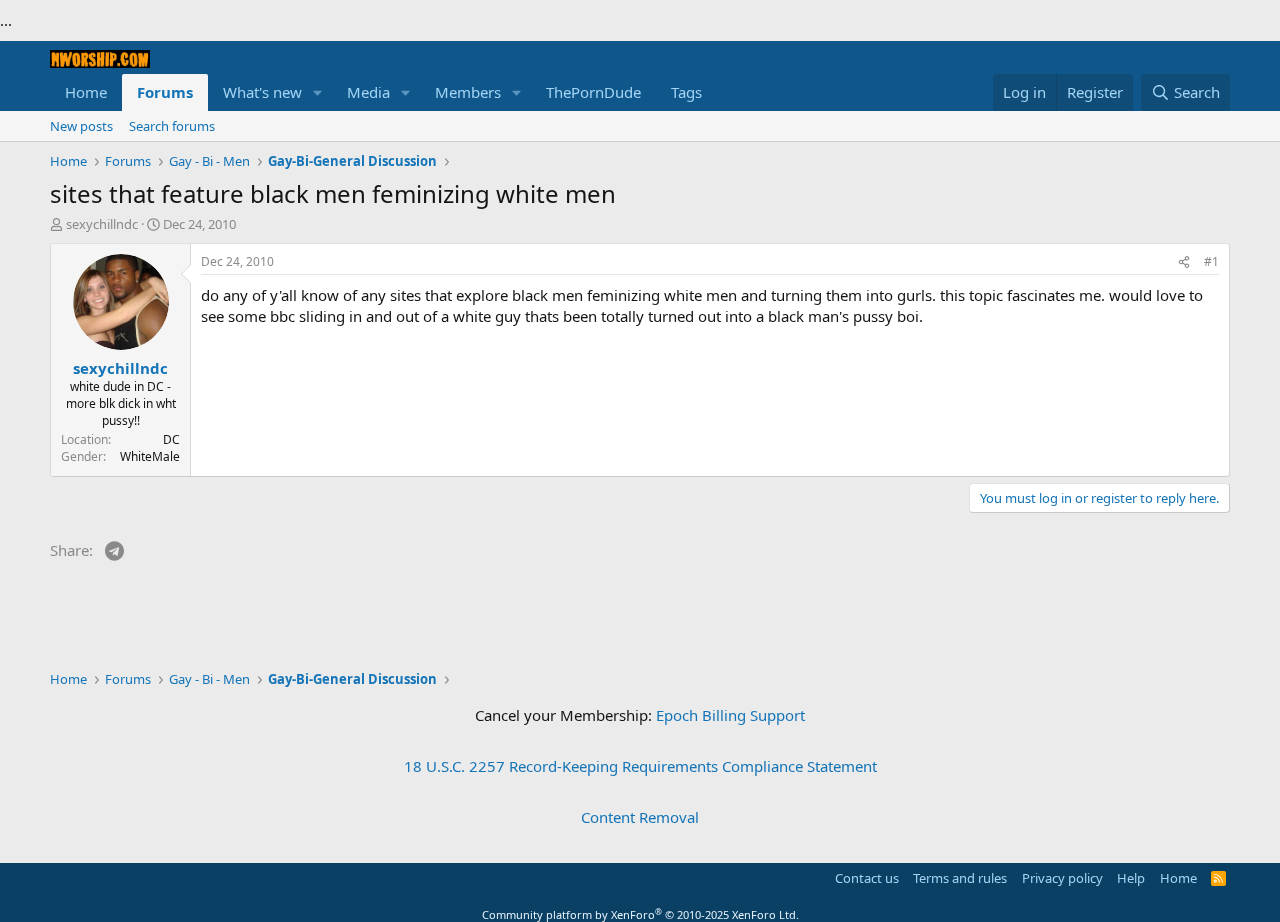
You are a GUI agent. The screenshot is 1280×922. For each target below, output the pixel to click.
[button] (318, 92)
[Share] (1184, 262)
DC (171, 439)
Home (86, 92)
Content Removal (640, 817)
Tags (686, 92)
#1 (1211, 261)
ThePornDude (593, 92)
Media (368, 92)
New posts (81, 126)
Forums (165, 92)
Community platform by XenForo (640, 914)
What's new (262, 92)
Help (1131, 878)
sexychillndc (102, 224)
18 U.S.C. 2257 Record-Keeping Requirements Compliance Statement (640, 766)
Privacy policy (1062, 878)
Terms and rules (960, 878)
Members (468, 92)
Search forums (172, 126)
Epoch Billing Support (730, 715)
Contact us (867, 878)
